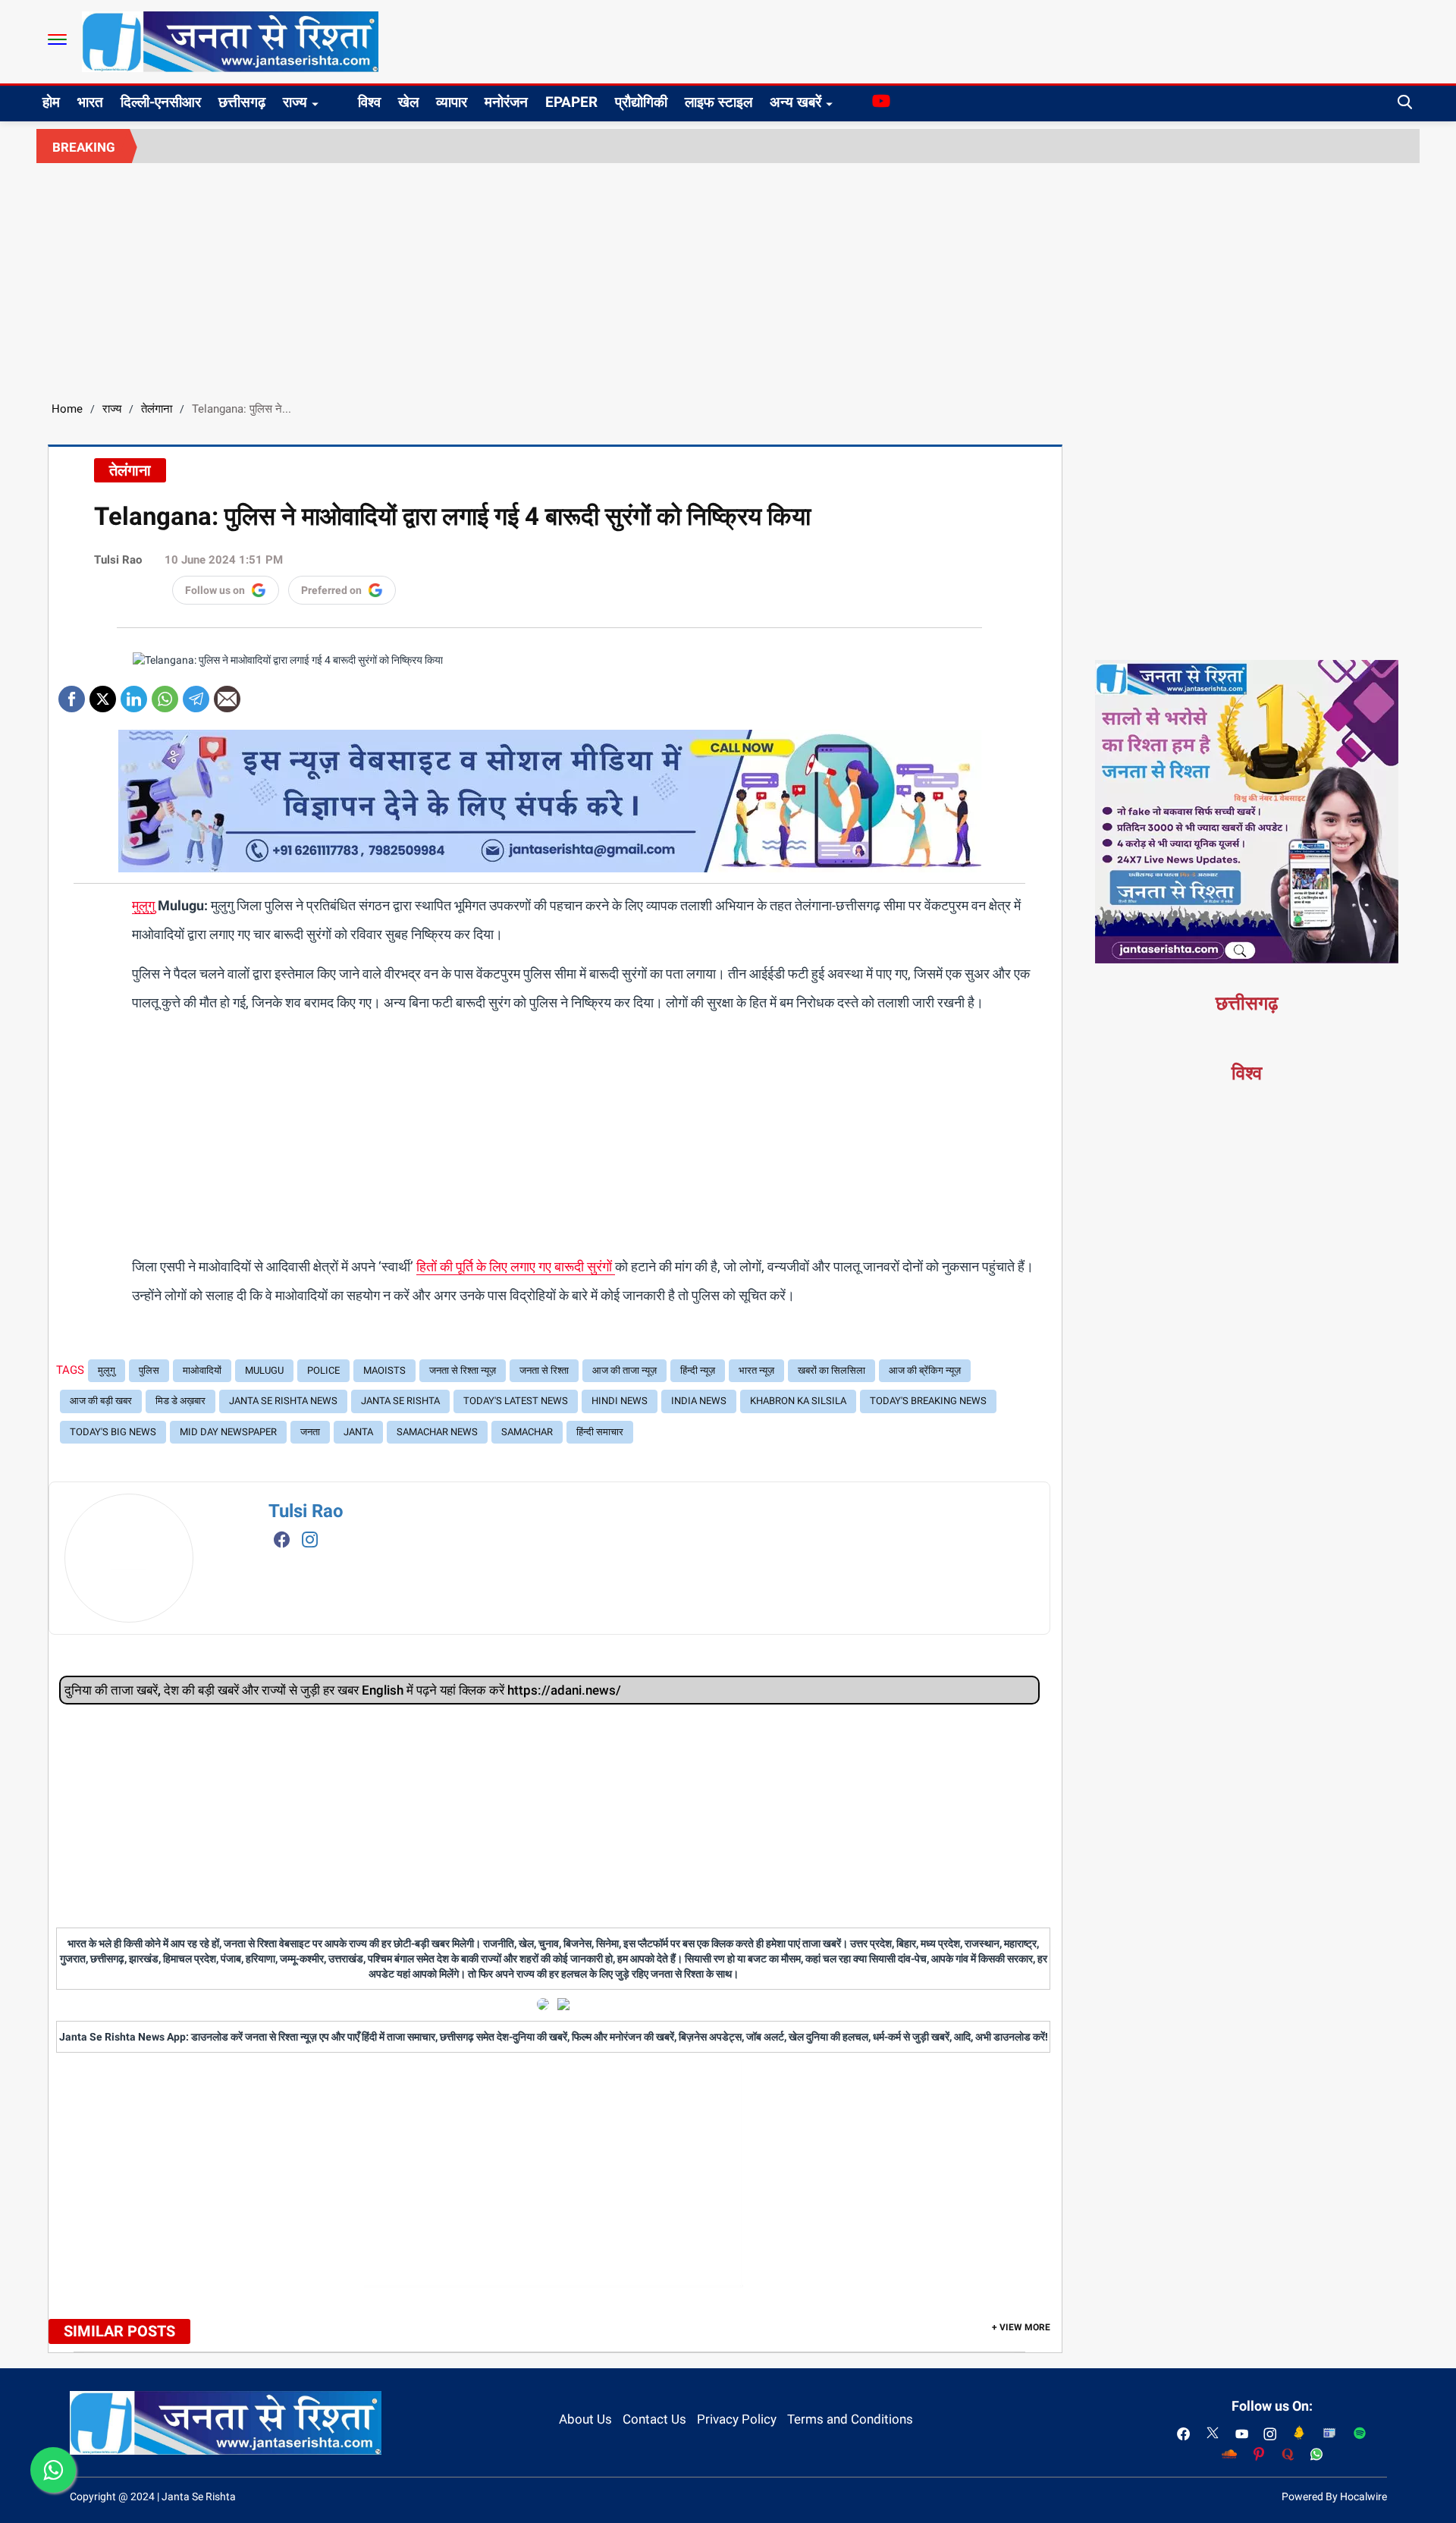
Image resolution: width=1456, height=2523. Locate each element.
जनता (310, 1432)
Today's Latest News (516, 1401)
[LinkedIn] (134, 694)
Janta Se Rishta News (283, 1401)
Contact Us (654, 2419)
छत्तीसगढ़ (242, 102)
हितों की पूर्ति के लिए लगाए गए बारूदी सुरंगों (516, 1266)
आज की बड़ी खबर (101, 1401)
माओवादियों (202, 1370)
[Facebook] (72, 694)
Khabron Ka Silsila (798, 1401)
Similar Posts (119, 2331)
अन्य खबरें (795, 102)
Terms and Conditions (850, 2419)
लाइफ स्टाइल (719, 102)
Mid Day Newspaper (228, 1432)
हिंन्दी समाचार (600, 1432)
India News (699, 1401)
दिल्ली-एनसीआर (161, 102)
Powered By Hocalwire (1334, 2496)
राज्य (295, 102)
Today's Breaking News (928, 1401)
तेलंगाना (157, 409)
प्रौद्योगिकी (641, 102)
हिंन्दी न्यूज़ (698, 1370)
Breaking (84, 147)
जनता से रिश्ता (544, 1370)
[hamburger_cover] (57, 39)
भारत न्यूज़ (756, 1370)
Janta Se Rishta (400, 1401)
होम (51, 102)
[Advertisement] (728, 277)
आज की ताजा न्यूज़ (624, 1370)
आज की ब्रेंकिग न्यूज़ (925, 1370)
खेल (408, 102)
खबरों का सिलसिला (832, 1370)
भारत (90, 102)
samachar (527, 1432)
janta (358, 1432)
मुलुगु (143, 905)
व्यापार (452, 102)
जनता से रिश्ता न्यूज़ (463, 1370)
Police (323, 1370)
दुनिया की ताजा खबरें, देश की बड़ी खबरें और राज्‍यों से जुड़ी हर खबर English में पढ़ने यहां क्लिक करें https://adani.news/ (343, 1690)
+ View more (1021, 2327)
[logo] (230, 41)
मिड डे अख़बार (180, 1401)
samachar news (437, 1432)
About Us (585, 2419)
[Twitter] (103, 694)
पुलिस (149, 1370)
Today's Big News (113, 1432)
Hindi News (620, 1401)
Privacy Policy (737, 2419)
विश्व (369, 102)
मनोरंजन (506, 102)
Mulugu (264, 1370)
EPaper (571, 102)
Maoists (384, 1370)
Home (67, 409)
